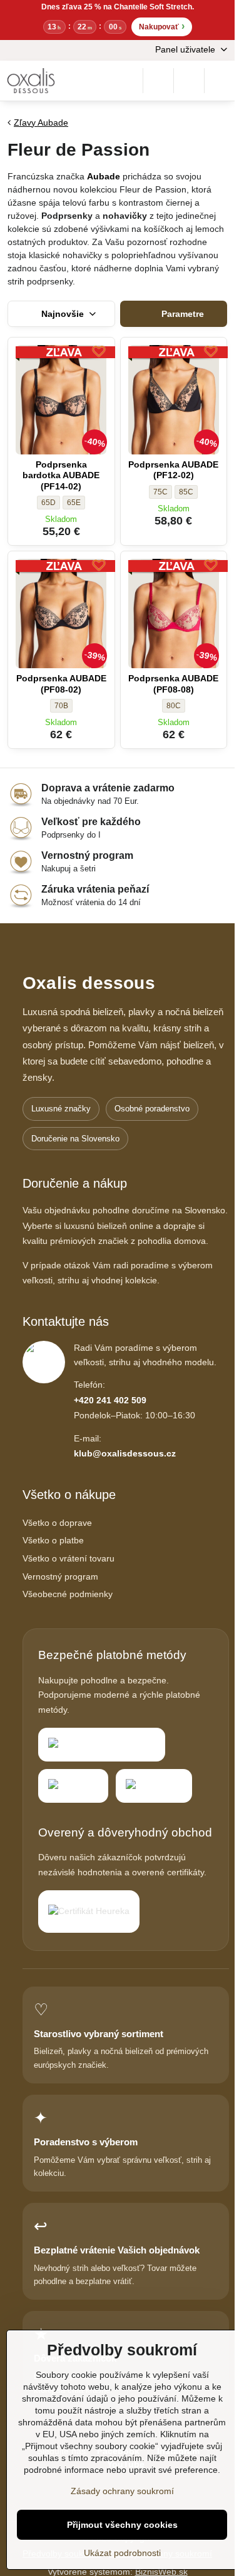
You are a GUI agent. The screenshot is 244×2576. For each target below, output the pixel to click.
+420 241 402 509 (110, 1400)
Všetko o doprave (57, 1523)
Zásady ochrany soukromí (122, 2491)
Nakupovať (162, 26)
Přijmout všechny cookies (122, 2525)
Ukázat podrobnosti (122, 2553)
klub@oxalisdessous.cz (125, 1453)
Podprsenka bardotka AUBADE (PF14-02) (61, 475)
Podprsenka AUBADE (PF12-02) (173, 470)
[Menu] (220, 81)
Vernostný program (60, 1576)
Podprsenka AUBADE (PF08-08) (173, 684)
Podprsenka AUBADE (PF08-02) (61, 684)
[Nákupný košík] (189, 81)
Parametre (181, 314)
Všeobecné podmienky (68, 1594)
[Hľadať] (158, 81)
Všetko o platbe (53, 1540)
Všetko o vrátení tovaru (69, 1558)
